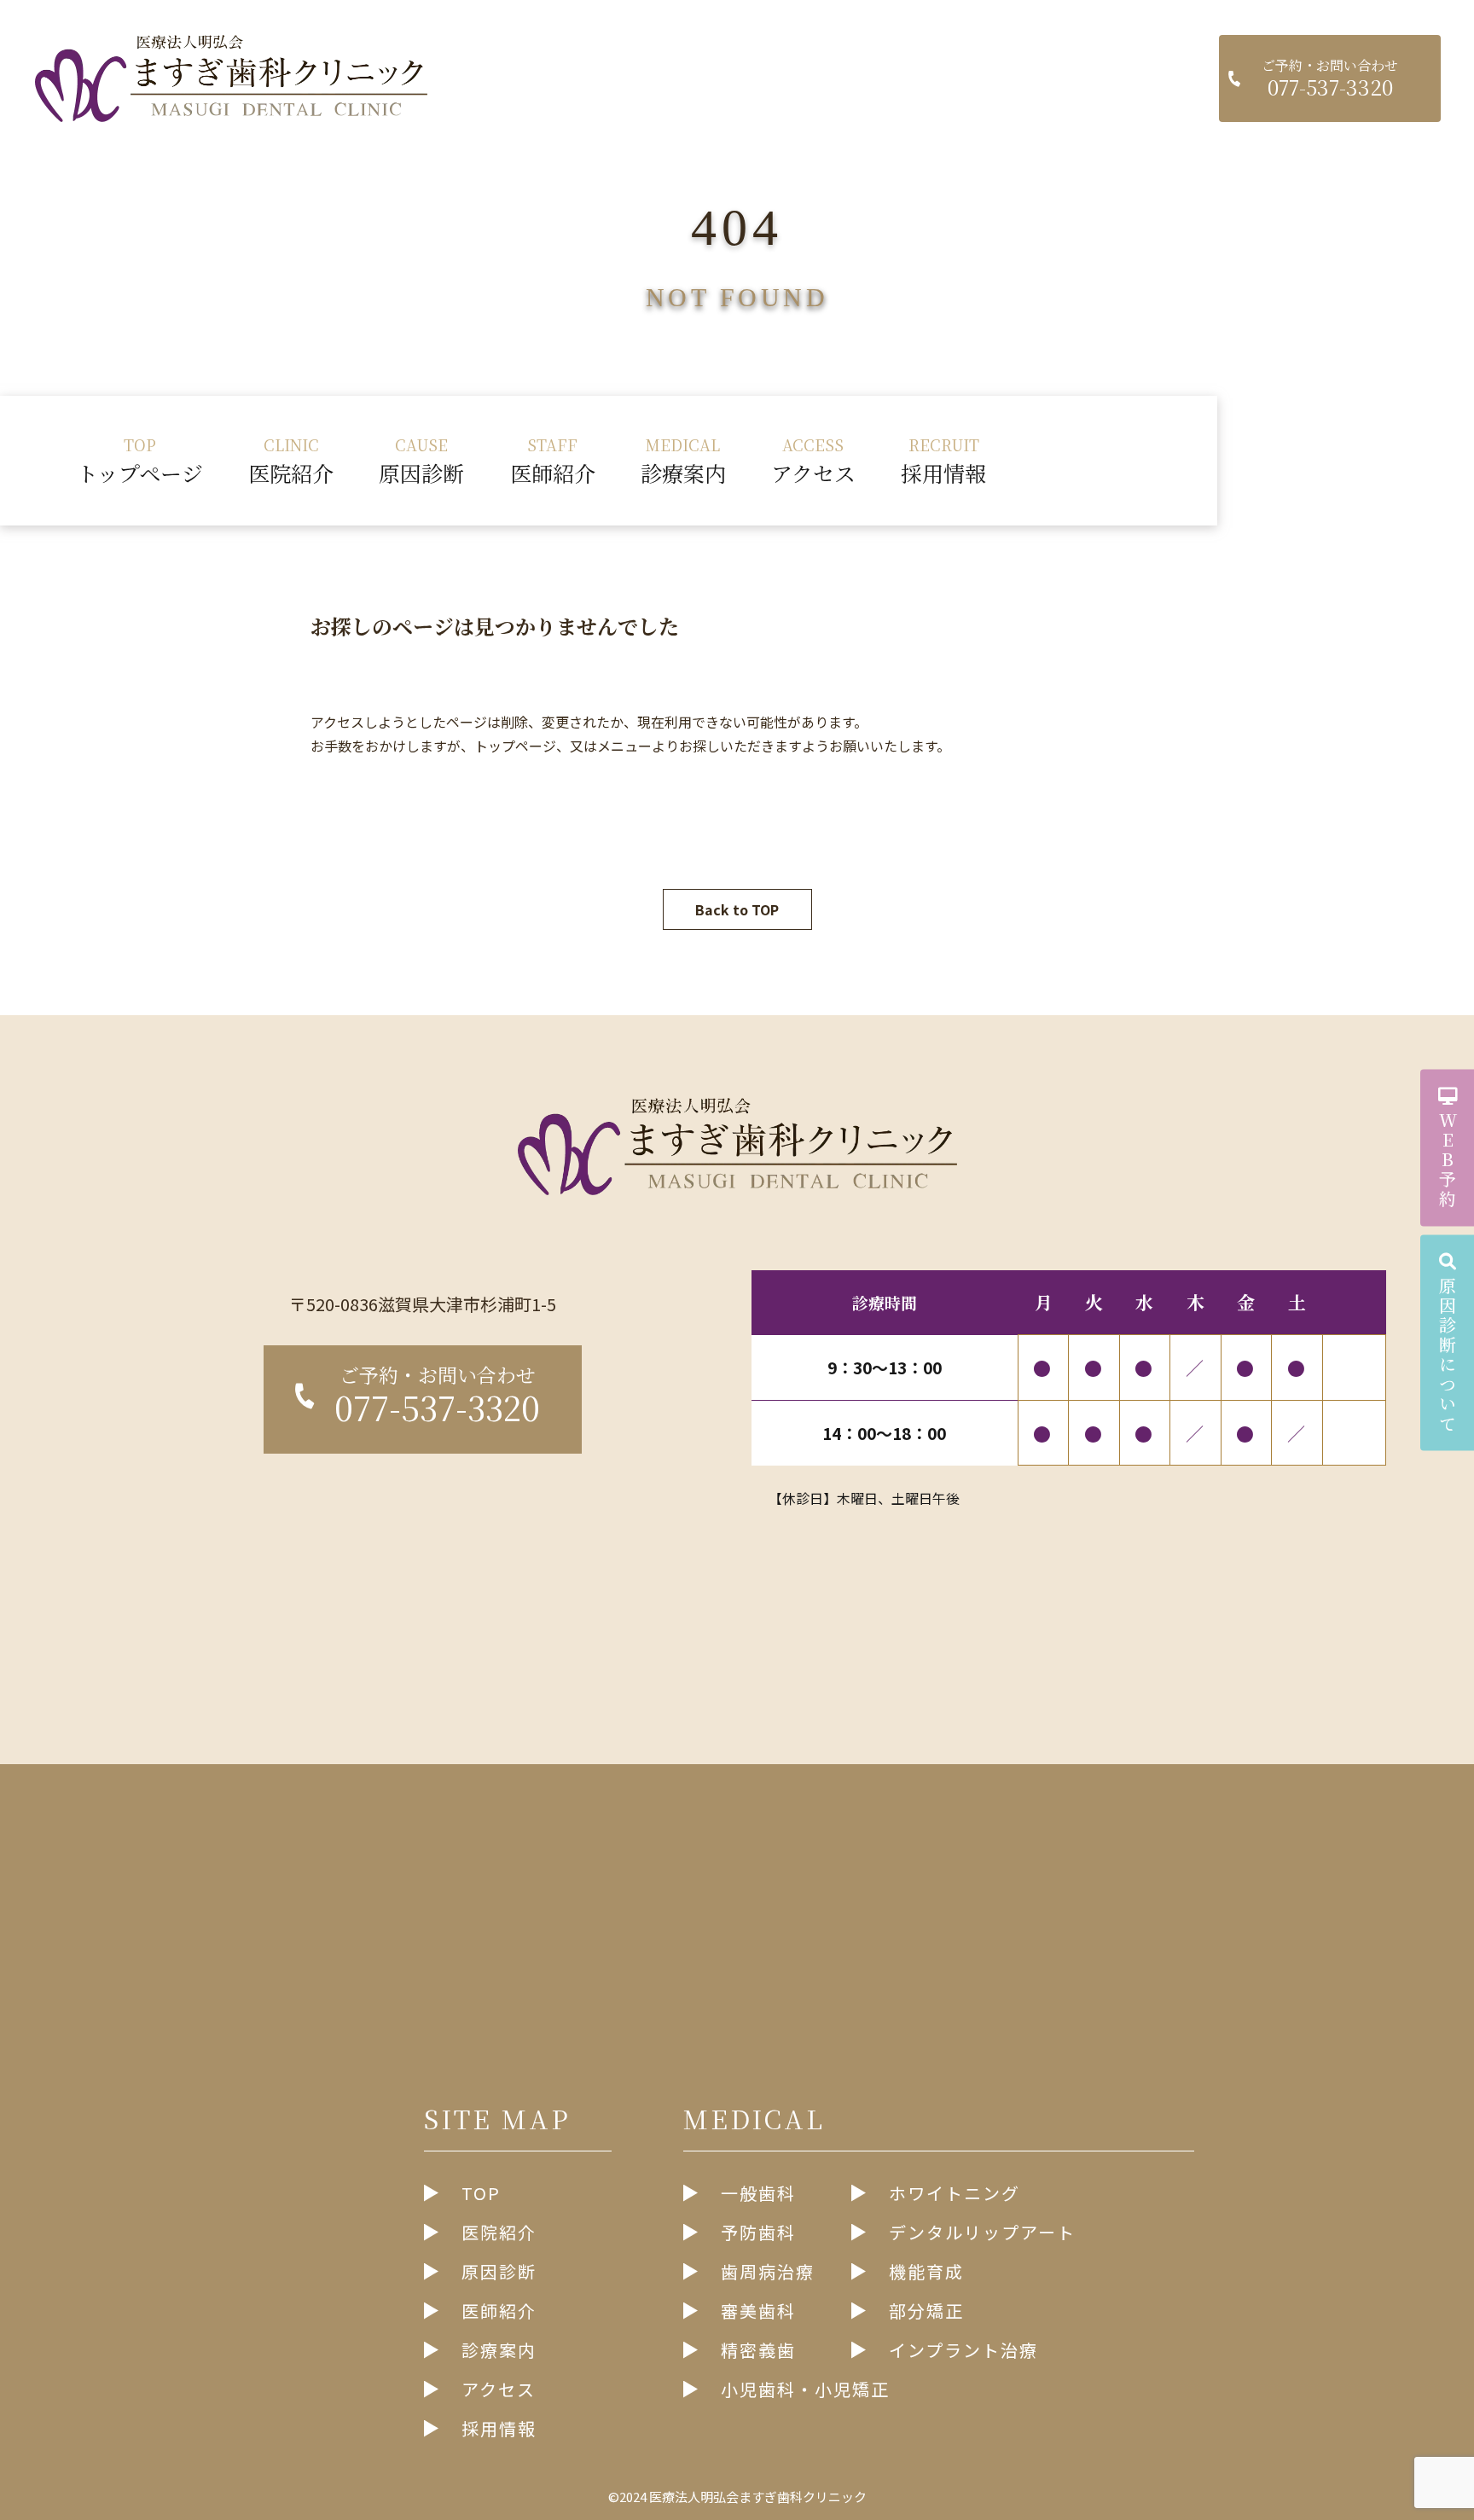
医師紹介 (553, 460)
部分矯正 (926, 2311)
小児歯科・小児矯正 (805, 2389)
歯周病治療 (768, 2271)
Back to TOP (737, 909)
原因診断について (1447, 1356)
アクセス (813, 460)
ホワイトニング (955, 2193)
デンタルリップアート (982, 2232)
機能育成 (926, 2271)
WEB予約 (1447, 1161)
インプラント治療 (963, 2350)
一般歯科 (758, 2193)
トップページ (140, 460)
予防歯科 (758, 2232)
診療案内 (683, 460)
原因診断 (421, 460)
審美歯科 (758, 2311)
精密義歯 (758, 2350)
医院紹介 (291, 460)
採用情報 (943, 460)
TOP (481, 2193)
